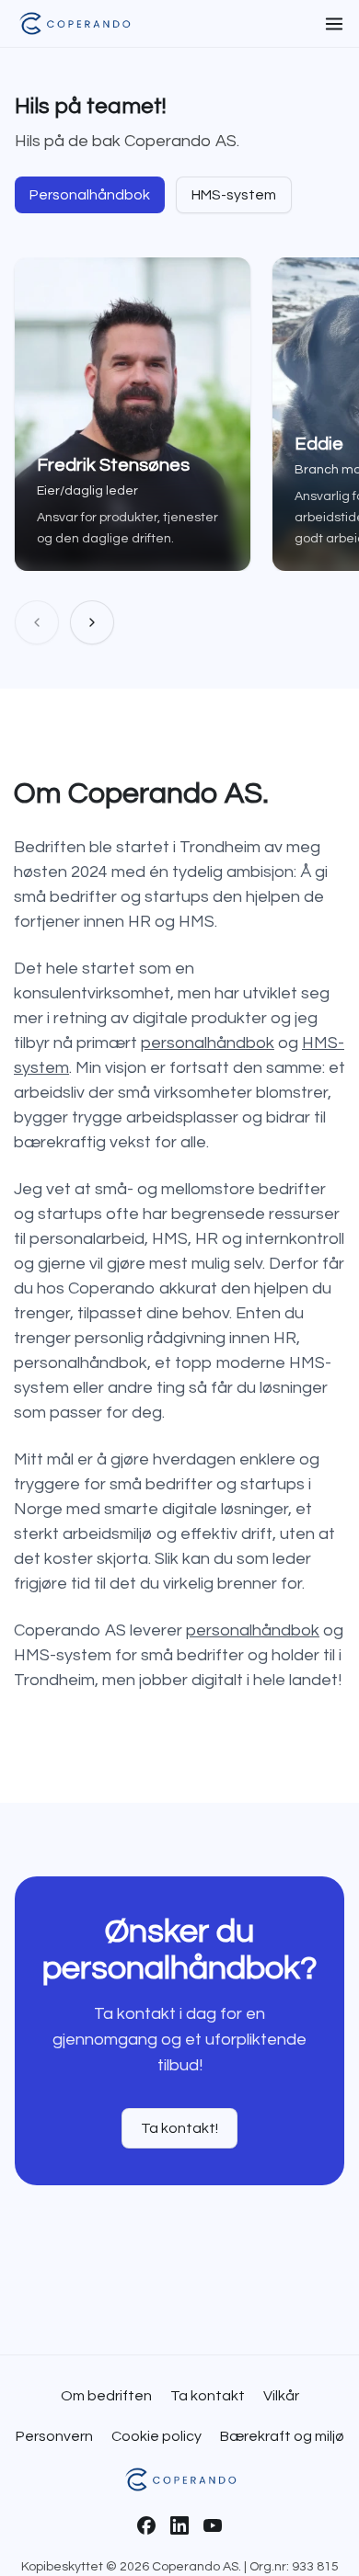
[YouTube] (213, 2525)
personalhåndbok (208, 1043)
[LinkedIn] (179, 2525)
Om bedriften (106, 2396)
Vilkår (281, 2396)
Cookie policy (156, 2436)
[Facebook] (146, 2525)
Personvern (54, 2436)
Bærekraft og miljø (282, 2436)
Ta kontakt (208, 2396)
